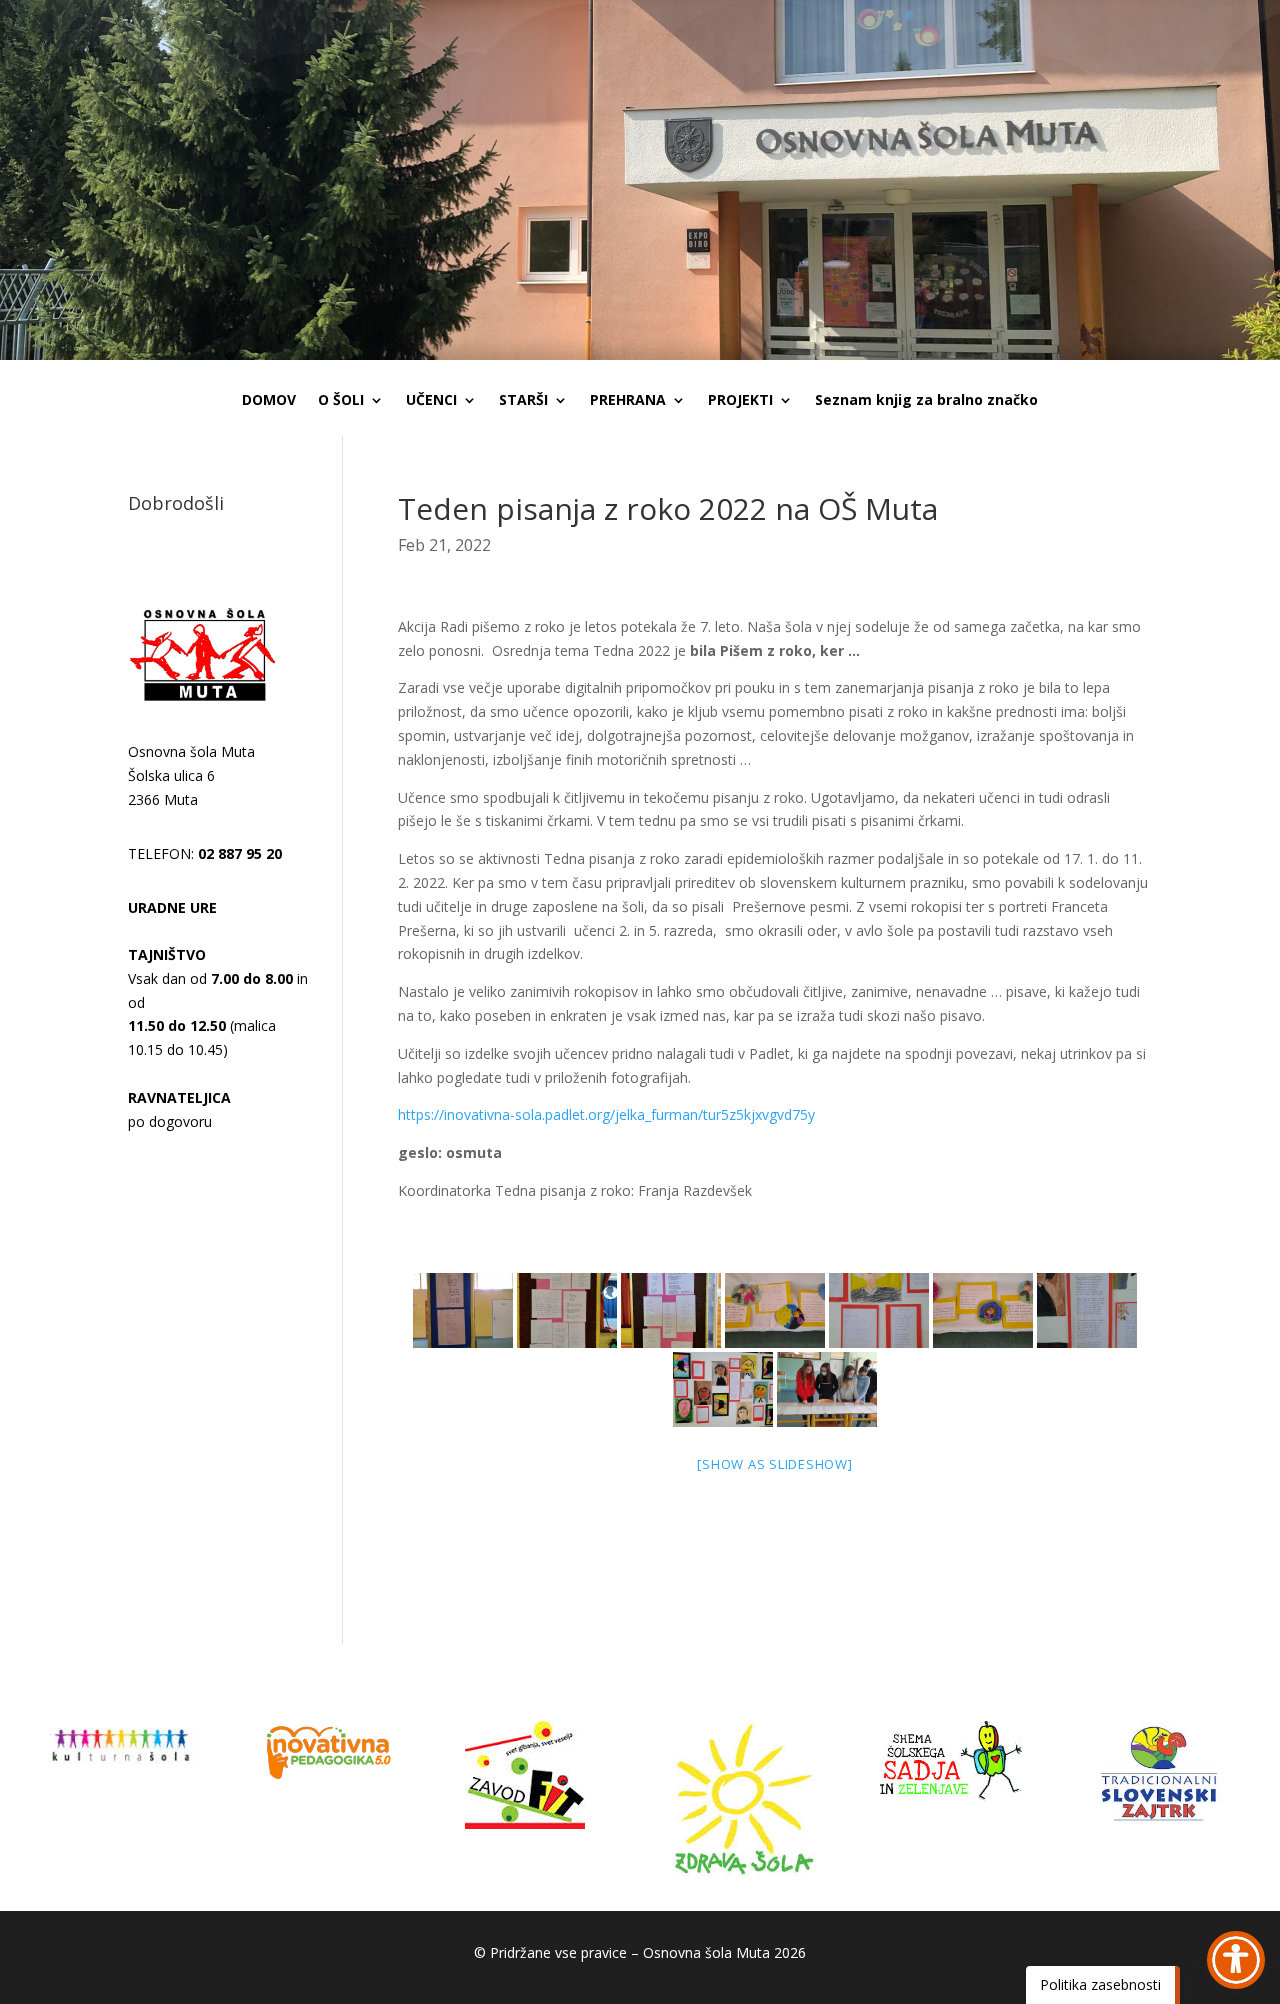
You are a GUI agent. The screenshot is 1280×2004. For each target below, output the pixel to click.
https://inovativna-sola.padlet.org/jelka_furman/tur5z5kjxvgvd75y (606, 1114)
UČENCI (431, 401)
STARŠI (523, 401)
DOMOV (269, 401)
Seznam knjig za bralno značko (926, 401)
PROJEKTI (740, 401)
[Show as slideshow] (774, 1464)
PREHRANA (628, 401)
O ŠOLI (341, 401)
